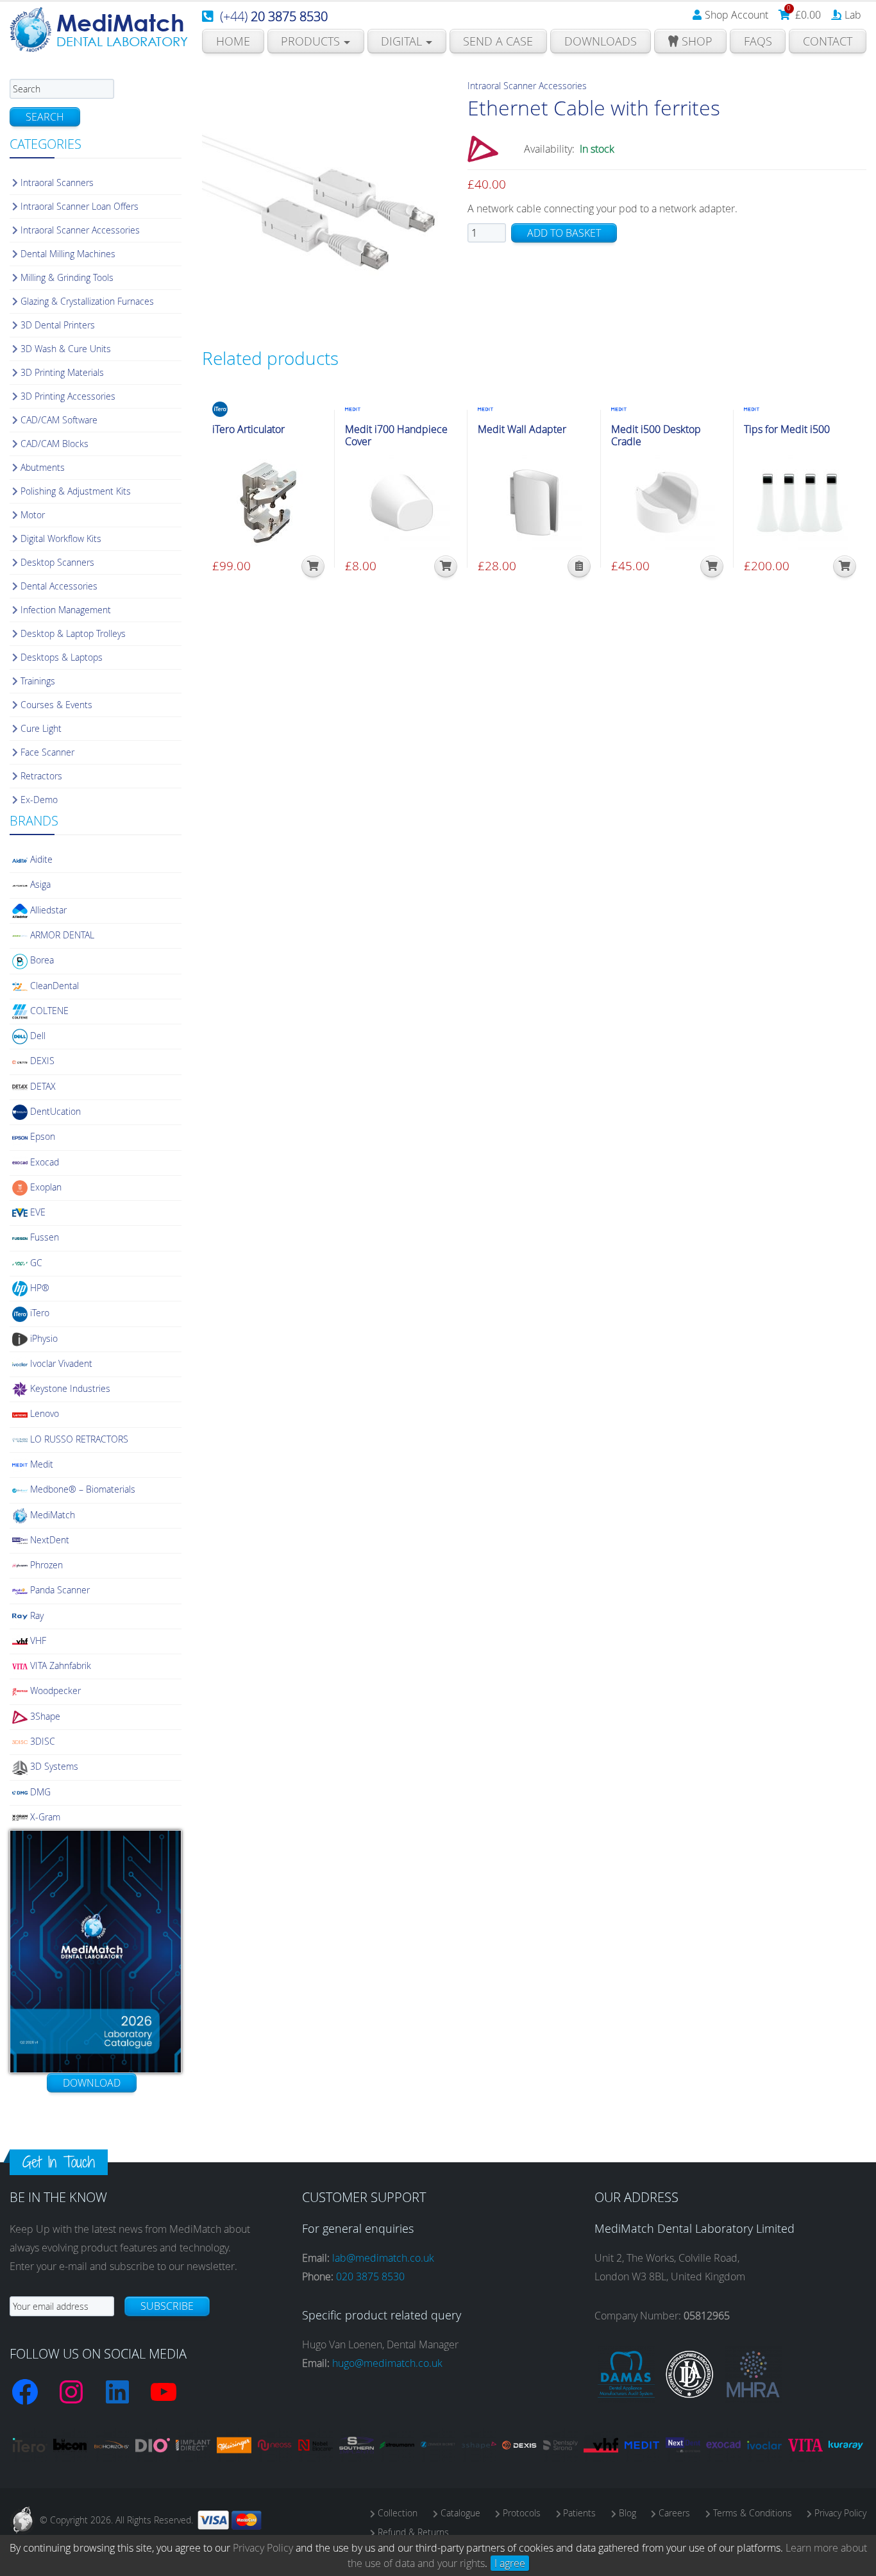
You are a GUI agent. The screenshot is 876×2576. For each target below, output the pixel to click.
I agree (510, 2563)
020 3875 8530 (370, 2276)
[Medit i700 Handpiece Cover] (401, 502)
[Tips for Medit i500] (800, 502)
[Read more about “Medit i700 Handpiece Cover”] (446, 566)
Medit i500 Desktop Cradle (656, 436)
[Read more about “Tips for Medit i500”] (845, 566)
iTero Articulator (248, 429)
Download (92, 2083)
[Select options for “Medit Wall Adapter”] (579, 566)
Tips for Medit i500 (787, 429)
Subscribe (167, 2306)
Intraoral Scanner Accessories (527, 86)
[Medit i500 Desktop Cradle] (667, 502)
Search (45, 117)
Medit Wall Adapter (522, 429)
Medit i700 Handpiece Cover (396, 436)
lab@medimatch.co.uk (383, 2258)
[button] (313, 566)
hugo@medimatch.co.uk (387, 2363)
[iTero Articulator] (268, 502)
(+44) (274, 16)
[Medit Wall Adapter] (534, 502)
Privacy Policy (263, 2548)
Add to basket (564, 233)
